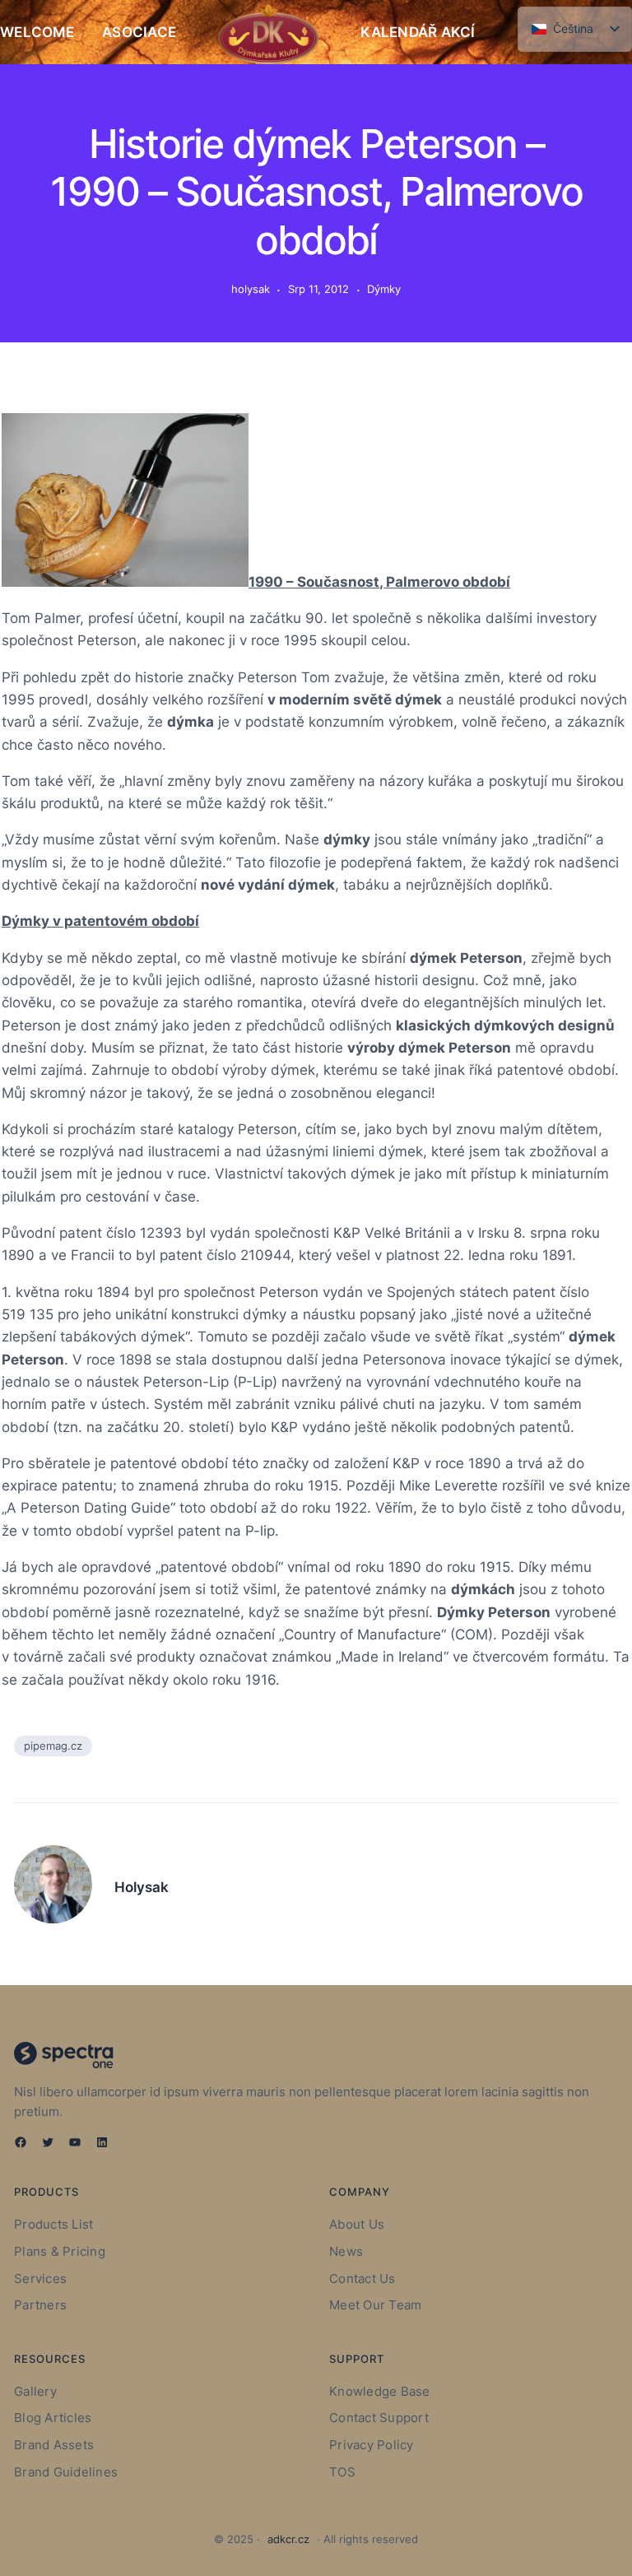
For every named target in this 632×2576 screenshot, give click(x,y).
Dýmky (384, 289)
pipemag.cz (53, 1746)
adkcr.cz (288, 2539)
